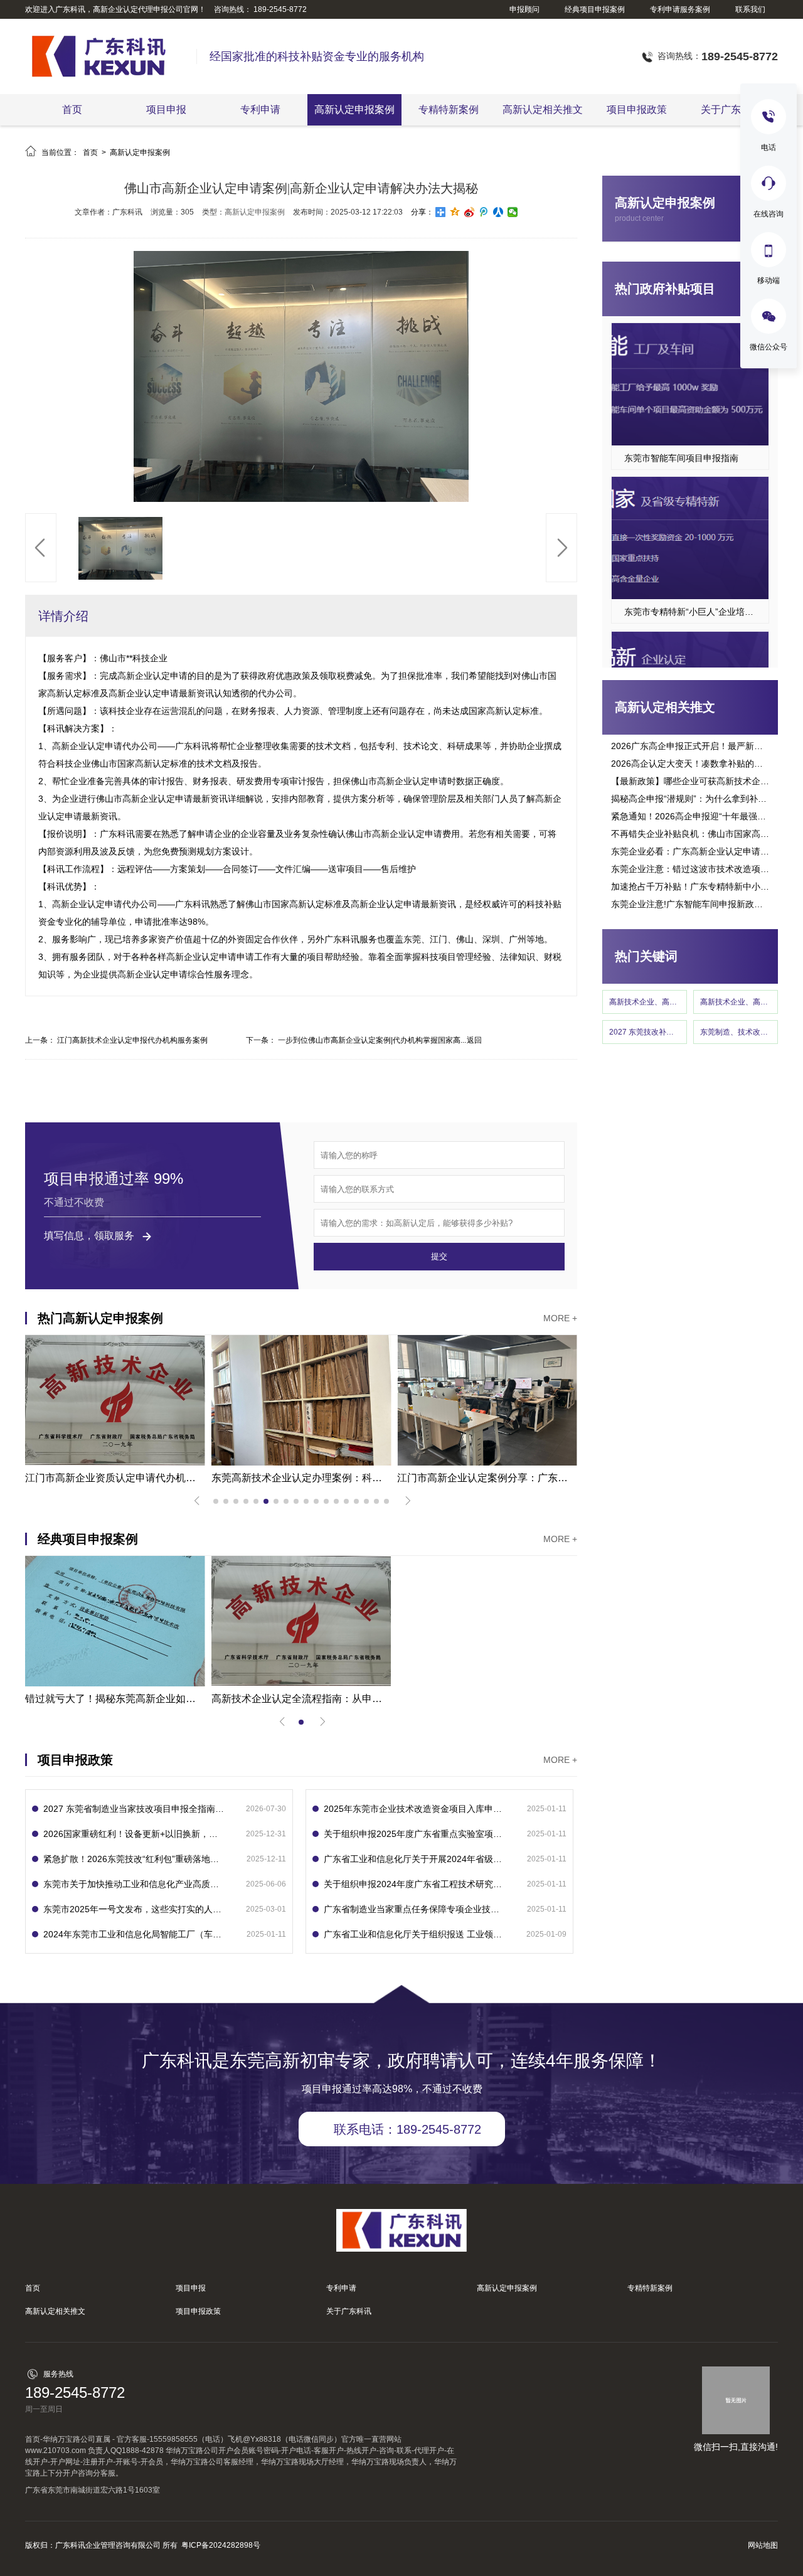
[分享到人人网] (498, 212)
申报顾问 (524, 9)
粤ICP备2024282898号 (221, 2545)
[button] (41, 548)
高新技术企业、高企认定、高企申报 (645, 1002)
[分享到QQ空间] (455, 212)
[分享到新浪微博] (470, 212)
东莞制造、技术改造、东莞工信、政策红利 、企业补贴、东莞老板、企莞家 (736, 1032)
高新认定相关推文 (543, 109)
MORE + (560, 1318)
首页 (72, 109)
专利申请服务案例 (680, 9)
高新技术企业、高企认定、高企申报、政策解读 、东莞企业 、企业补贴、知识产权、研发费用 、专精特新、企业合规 (736, 1002)
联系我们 (750, 9)
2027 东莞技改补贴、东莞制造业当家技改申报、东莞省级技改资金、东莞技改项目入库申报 (645, 1032)
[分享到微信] (513, 212)
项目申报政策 (637, 109)
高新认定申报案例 (354, 109)
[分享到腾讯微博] (484, 212)
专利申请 (260, 109)
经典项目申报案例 (595, 9)
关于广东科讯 (731, 109)
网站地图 (763, 2545)
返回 (474, 1040)
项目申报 (166, 109)
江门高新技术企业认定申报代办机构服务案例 (132, 1040)
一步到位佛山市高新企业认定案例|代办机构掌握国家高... (372, 1040)
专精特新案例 (449, 109)
